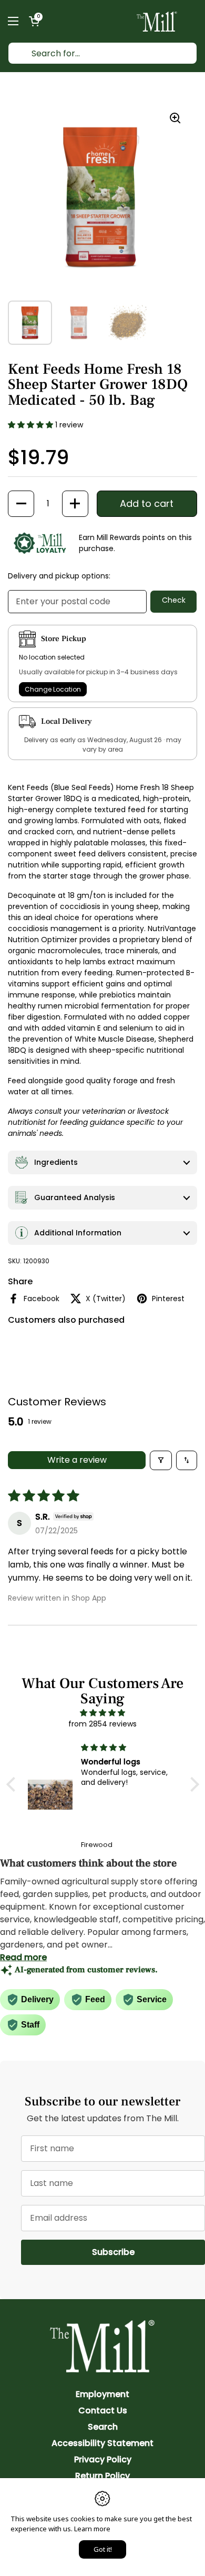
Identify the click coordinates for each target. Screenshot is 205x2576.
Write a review (77, 1460)
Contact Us (103, 2410)
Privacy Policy (103, 2459)
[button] (34, 21)
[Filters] (161, 1460)
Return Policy (102, 2476)
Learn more (92, 2529)
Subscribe (148, 2252)
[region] (100, 197)
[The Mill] (157, 21)
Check (174, 600)
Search (103, 2427)
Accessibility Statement (102, 2443)
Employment (102, 2394)
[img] (103, 1713)
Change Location (53, 689)
